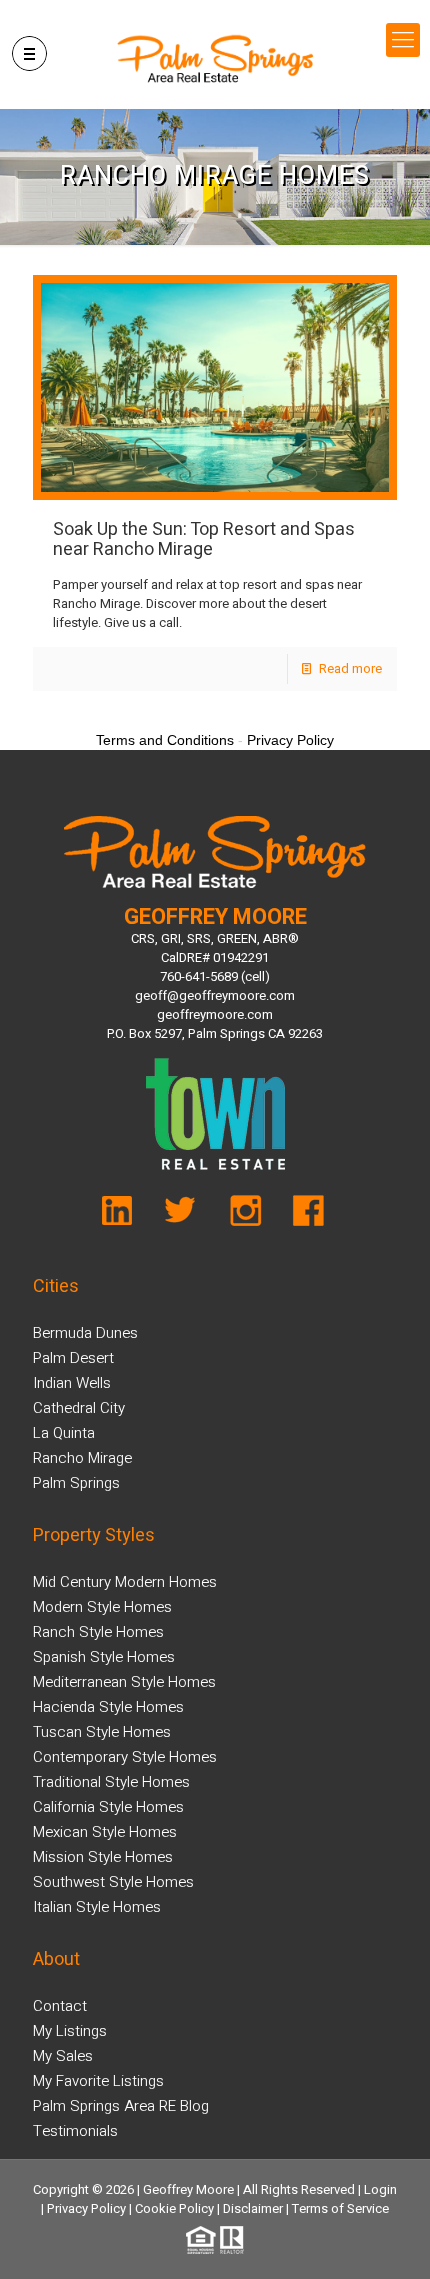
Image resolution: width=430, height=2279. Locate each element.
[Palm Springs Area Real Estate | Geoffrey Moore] (215, 59)
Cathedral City (79, 1408)
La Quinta (64, 1433)
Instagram (244, 1216)
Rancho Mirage (82, 1458)
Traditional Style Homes (111, 1782)
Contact (60, 2006)
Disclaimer (253, 2208)
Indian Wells (72, 1383)
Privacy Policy (86, 2208)
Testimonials (75, 2131)
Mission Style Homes (103, 1857)
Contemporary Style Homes (125, 1757)
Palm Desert (73, 1358)
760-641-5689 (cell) (215, 976)
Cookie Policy (174, 2208)
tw (186, 1216)
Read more (350, 668)
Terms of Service (340, 2208)
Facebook (302, 1216)
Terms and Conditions (165, 740)
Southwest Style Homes (113, 1882)
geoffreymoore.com (215, 1014)
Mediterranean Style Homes (124, 1682)
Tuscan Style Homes (102, 1732)
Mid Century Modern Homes (125, 1582)
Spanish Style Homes (104, 1657)
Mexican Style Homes (105, 1832)
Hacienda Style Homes (108, 1707)
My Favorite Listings (98, 2081)
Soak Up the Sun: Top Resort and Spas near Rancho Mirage (204, 539)
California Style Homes (108, 1807)
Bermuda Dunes (85, 1333)
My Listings (70, 2031)
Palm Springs (76, 1483)
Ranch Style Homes (98, 1632)
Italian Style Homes (97, 1907)
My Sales (63, 2056)
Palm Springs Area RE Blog (121, 2106)
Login (380, 2189)
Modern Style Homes (102, 1607)
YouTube (128, 1216)
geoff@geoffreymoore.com (215, 995)
